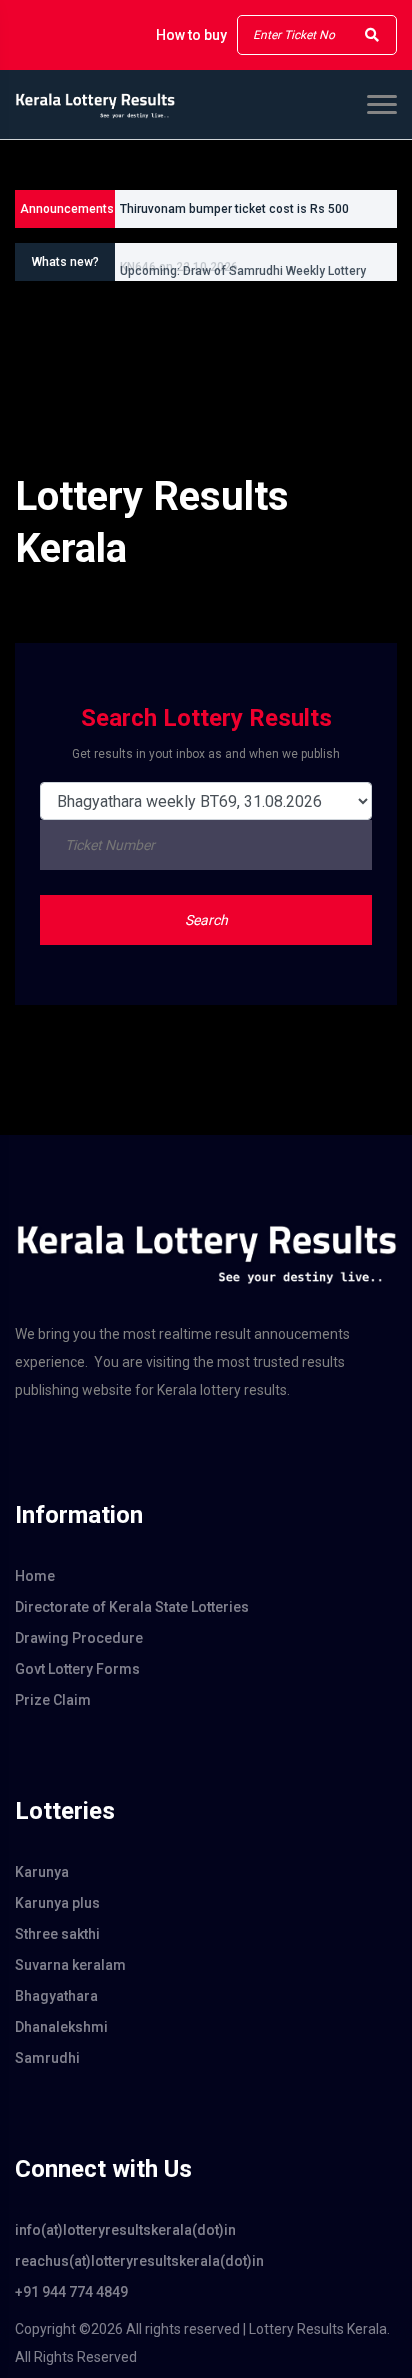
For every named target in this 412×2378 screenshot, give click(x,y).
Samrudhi (47, 2058)
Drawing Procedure (79, 1638)
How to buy (191, 35)
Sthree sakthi (57, 1934)
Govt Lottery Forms (77, 1669)
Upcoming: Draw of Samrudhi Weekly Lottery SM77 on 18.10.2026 (243, 271)
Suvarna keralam (70, 1965)
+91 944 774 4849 (71, 2292)
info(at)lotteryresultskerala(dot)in (125, 2230)
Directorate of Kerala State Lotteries (132, 1607)
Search (206, 920)
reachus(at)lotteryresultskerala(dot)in (139, 2261)
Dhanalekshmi (61, 2027)
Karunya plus (57, 1903)
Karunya (42, 1872)
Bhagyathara (56, 1996)
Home (35, 1576)
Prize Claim (53, 1700)
